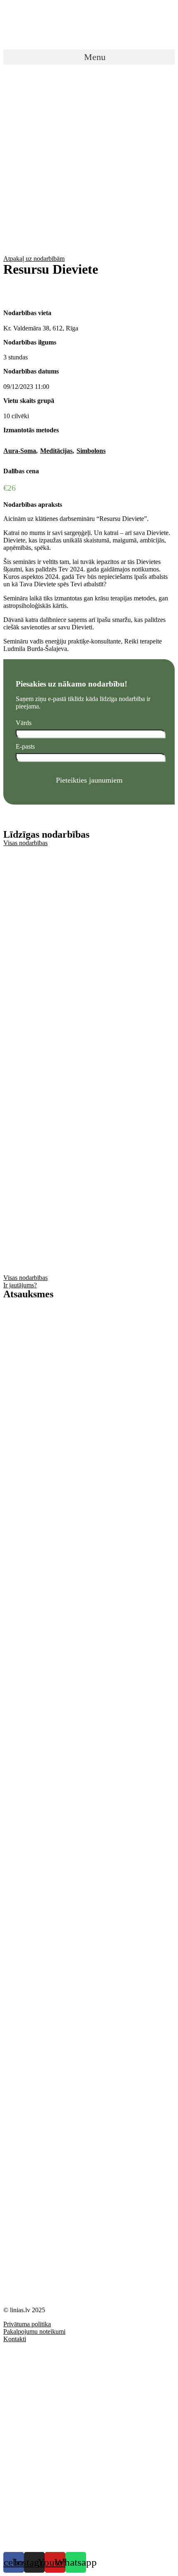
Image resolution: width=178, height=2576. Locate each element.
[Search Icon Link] (89, 74)
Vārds (24, 723)
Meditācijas (56, 451)
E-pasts (25, 746)
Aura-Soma (20, 451)
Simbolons (91, 451)
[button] (89, 57)
